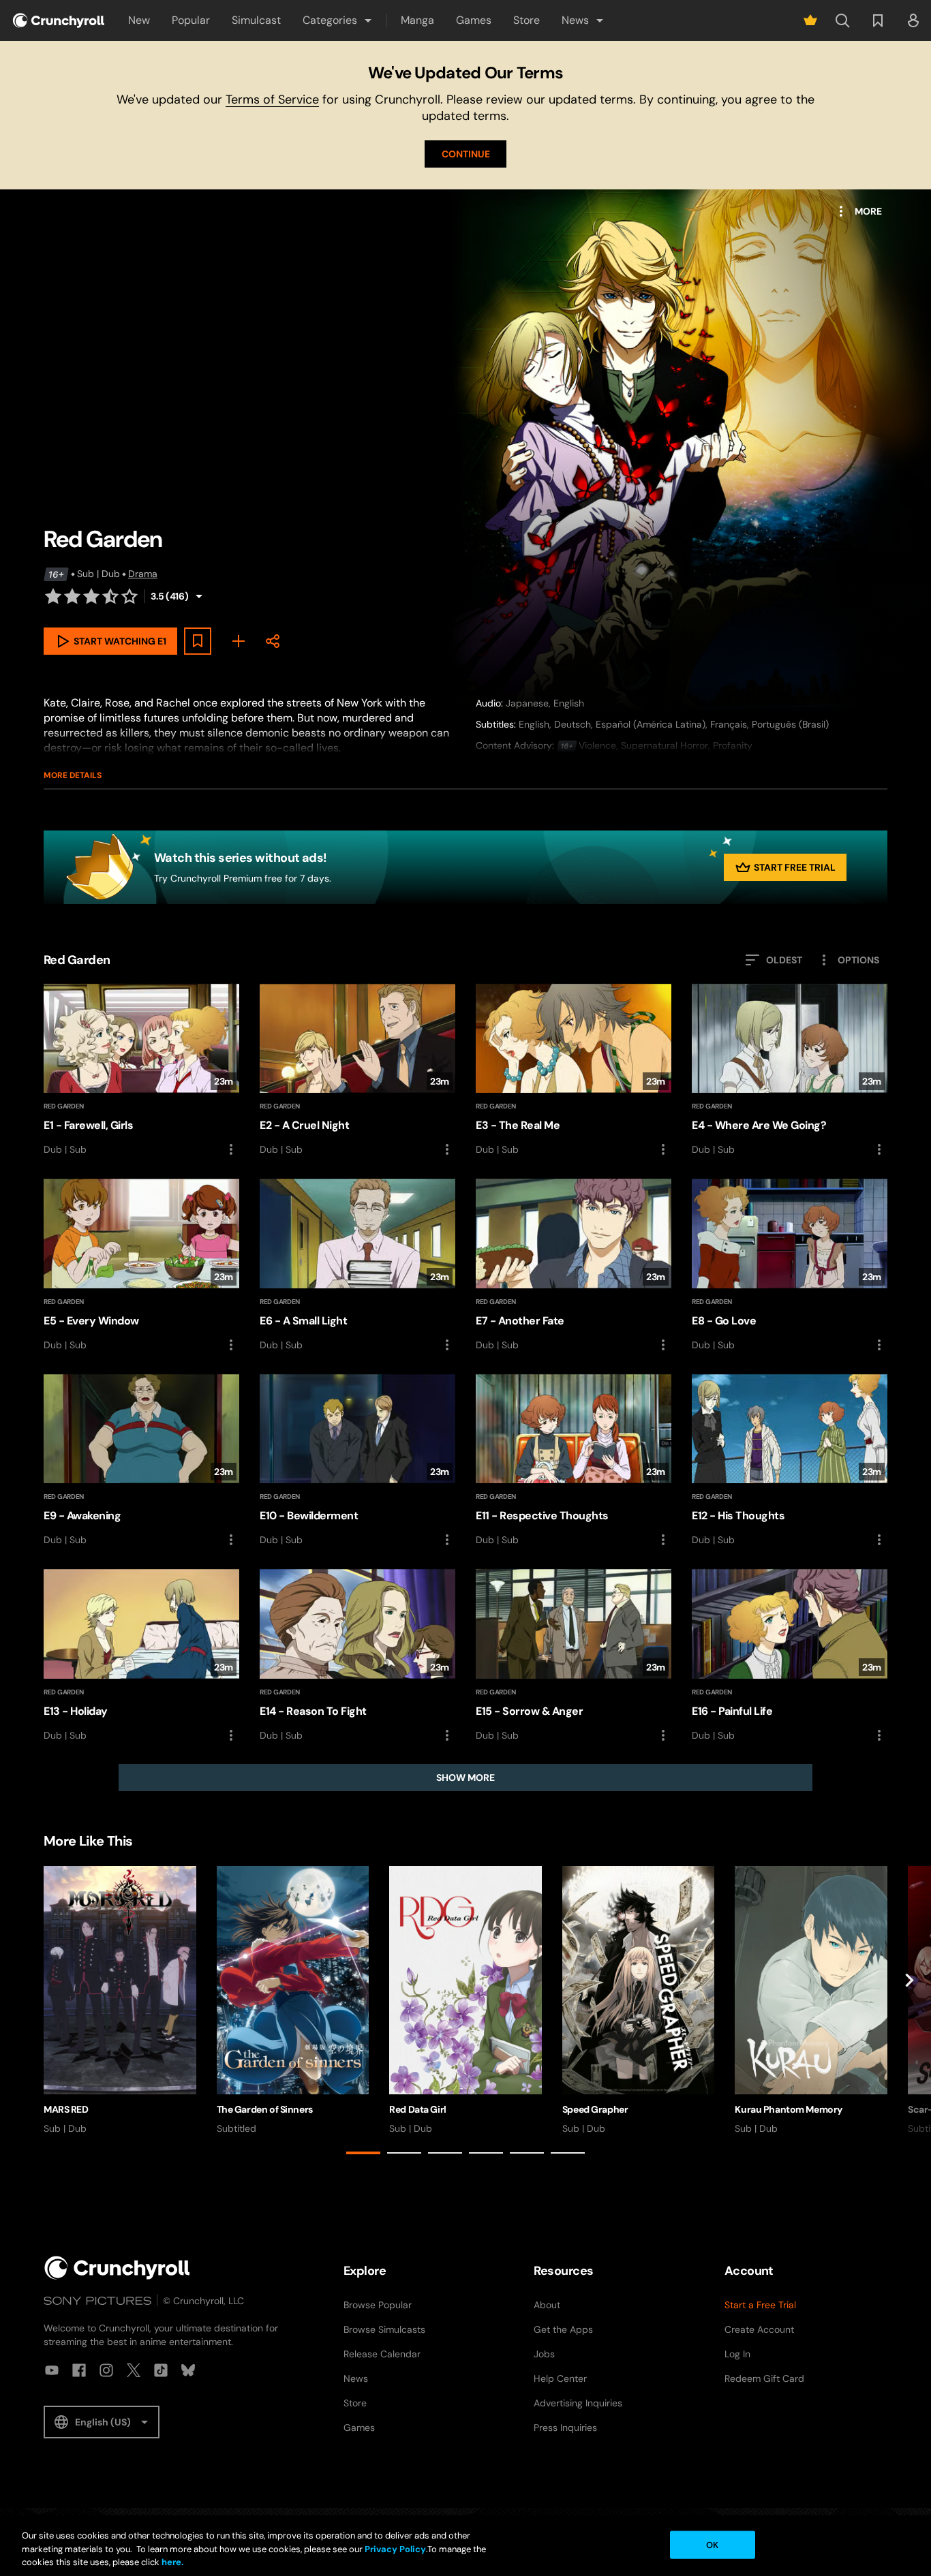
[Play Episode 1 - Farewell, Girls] (141, 1070)
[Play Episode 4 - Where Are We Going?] (790, 1070)
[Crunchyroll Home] (117, 2268)
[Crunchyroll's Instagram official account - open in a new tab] (106, 2370)
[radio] (53, 596)
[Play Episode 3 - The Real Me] (574, 1070)
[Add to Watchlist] (198, 641)
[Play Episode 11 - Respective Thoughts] (574, 1461)
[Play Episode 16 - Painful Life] (790, 1656)
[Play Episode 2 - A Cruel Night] (357, 1070)
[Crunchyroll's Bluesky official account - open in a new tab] (188, 2370)
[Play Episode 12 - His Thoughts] (790, 1461)
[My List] (239, 641)
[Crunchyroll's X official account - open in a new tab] (134, 2370)
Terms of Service (272, 99)
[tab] (363, 2153)
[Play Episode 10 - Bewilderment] (357, 1461)
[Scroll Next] (909, 2013)
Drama (143, 574)
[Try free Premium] (810, 20)
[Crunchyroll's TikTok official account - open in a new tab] (161, 2370)
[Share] (273, 641)
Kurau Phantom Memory (789, 2109)
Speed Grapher (595, 2109)
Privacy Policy (395, 2549)
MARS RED (66, 2109)
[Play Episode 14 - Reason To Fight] (357, 1656)
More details (73, 775)
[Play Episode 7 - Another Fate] (574, 1265)
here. (171, 2562)
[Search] (842, 20)
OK (712, 2544)
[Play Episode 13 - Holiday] (141, 1656)
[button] (338, 20)
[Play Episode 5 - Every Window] (141, 1265)
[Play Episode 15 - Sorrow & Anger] (574, 1656)
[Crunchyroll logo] (59, 20)
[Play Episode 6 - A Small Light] (357, 1265)
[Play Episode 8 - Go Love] (790, 1265)
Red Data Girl (418, 2109)
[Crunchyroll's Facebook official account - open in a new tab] (79, 2370)
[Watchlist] (878, 20)
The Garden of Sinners (265, 2109)
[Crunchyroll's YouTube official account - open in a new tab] (52, 2370)
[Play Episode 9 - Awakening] (141, 1461)
